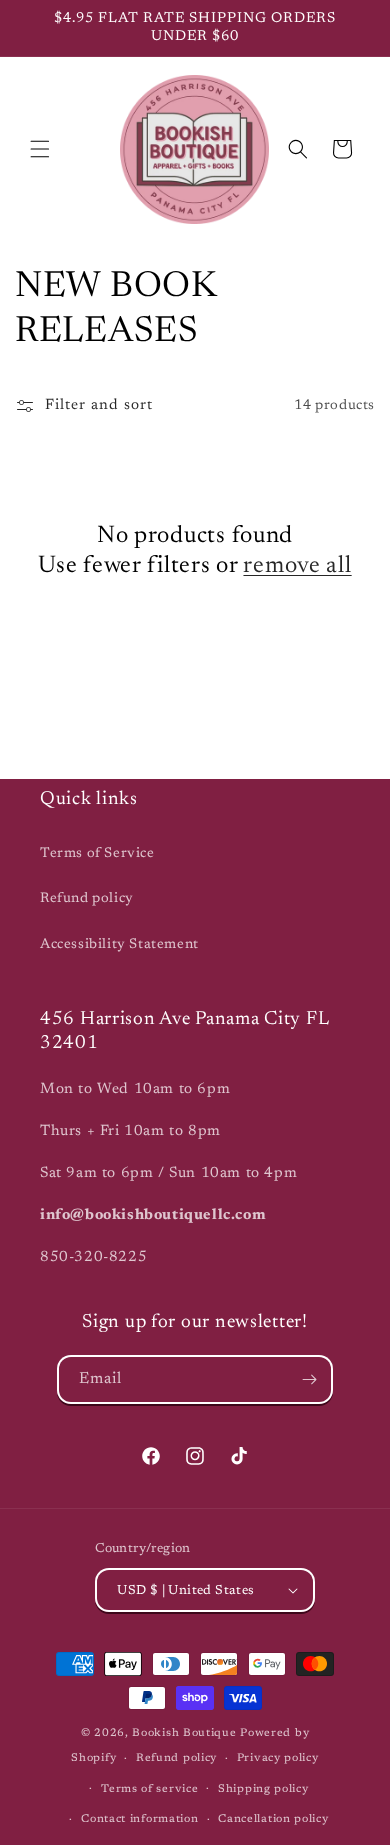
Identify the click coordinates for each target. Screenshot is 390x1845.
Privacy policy (278, 1758)
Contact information (139, 1819)
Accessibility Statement (119, 945)
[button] (40, 149)
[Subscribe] (309, 1379)
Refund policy (87, 899)
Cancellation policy (273, 1819)
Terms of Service (97, 854)
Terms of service (149, 1789)
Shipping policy (263, 1789)
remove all (297, 566)
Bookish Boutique (184, 1733)
